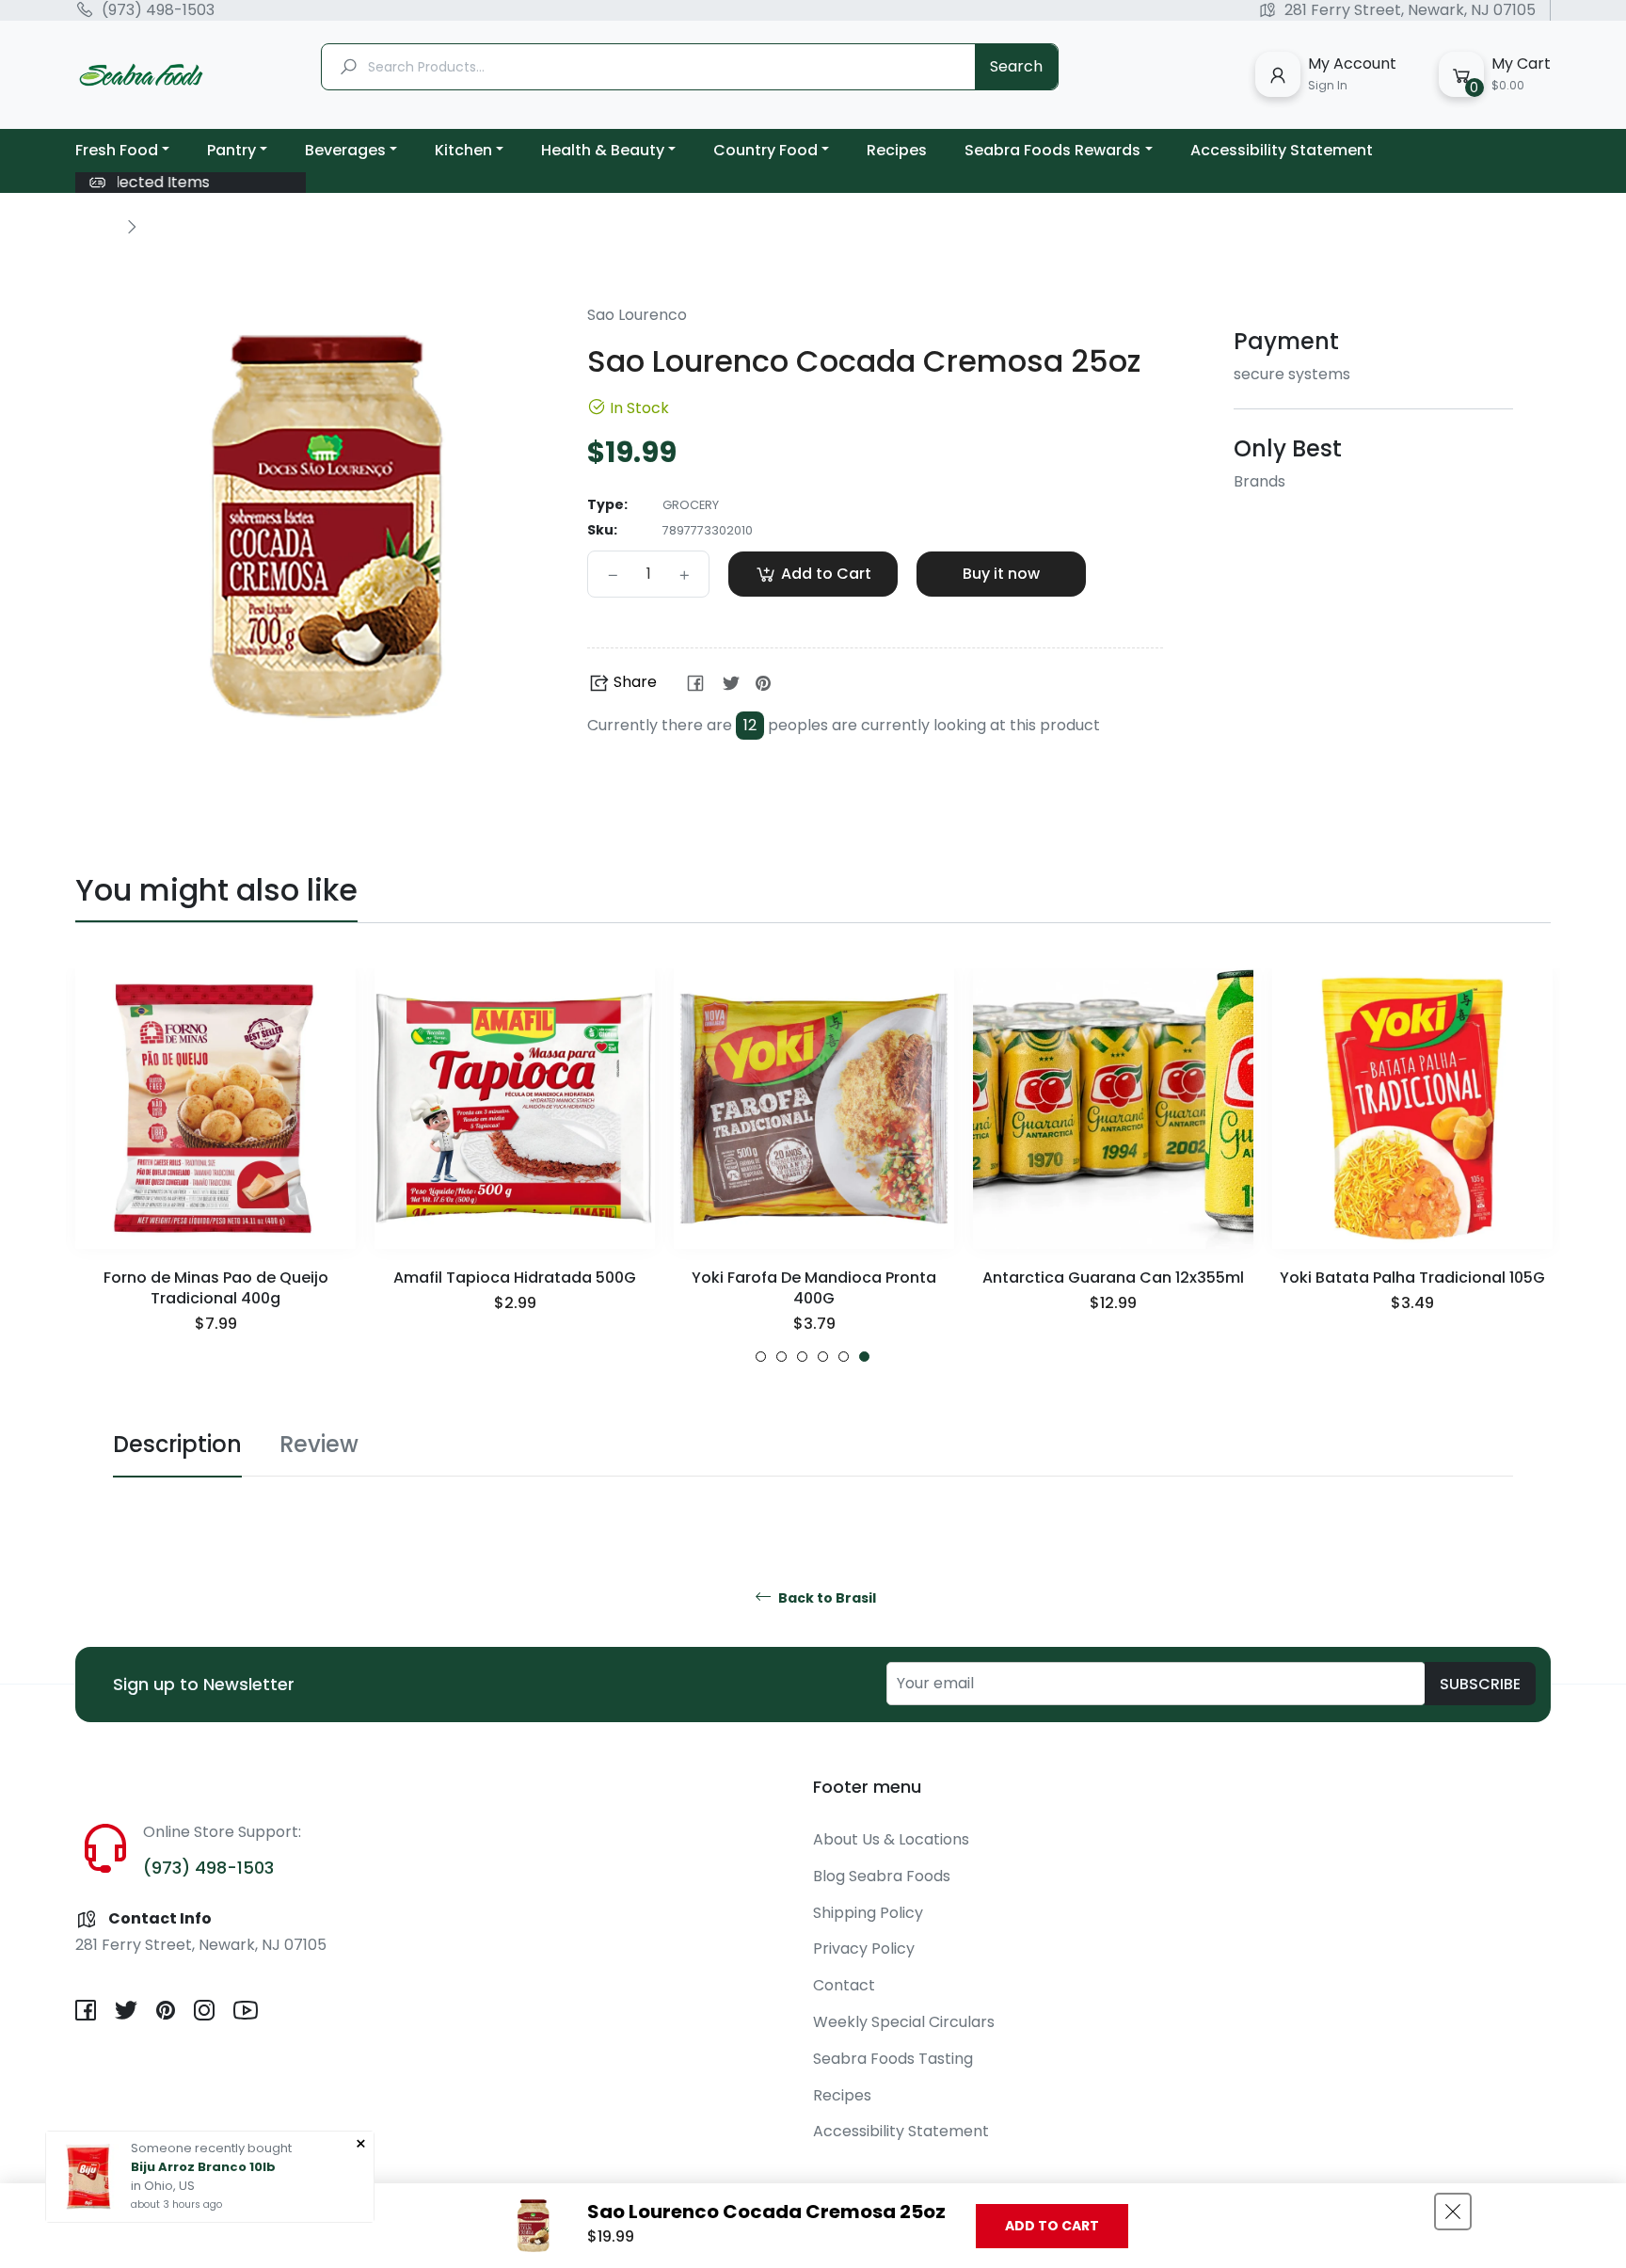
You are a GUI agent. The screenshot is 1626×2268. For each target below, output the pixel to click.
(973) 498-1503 (158, 10)
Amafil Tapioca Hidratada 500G (515, 1278)
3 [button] (802, 1357)
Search (1016, 66)
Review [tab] (319, 1444)
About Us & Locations (891, 1839)
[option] (215, 1166)
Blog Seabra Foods (882, 1876)
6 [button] (864, 1357)
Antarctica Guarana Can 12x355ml (1113, 1278)
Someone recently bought (211, 2148)
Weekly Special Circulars (904, 2022)
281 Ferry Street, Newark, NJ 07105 (1410, 10)
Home (96, 226)
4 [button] (823, 1357)
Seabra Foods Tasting (893, 2059)
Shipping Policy (868, 1913)
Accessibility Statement (901, 2131)
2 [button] (781, 1357)
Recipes (842, 2095)
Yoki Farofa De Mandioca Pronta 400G (814, 1288)
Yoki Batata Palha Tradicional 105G (1412, 1278)
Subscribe (1480, 1684)
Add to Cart (1052, 2226)
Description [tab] (177, 1444)
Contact (844, 1985)
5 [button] (844, 1357)
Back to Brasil (826, 1598)
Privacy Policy (864, 1949)
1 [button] (761, 1357)
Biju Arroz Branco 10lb (203, 2167)
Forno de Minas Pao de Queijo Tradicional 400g (216, 1288)
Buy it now (1001, 574)
